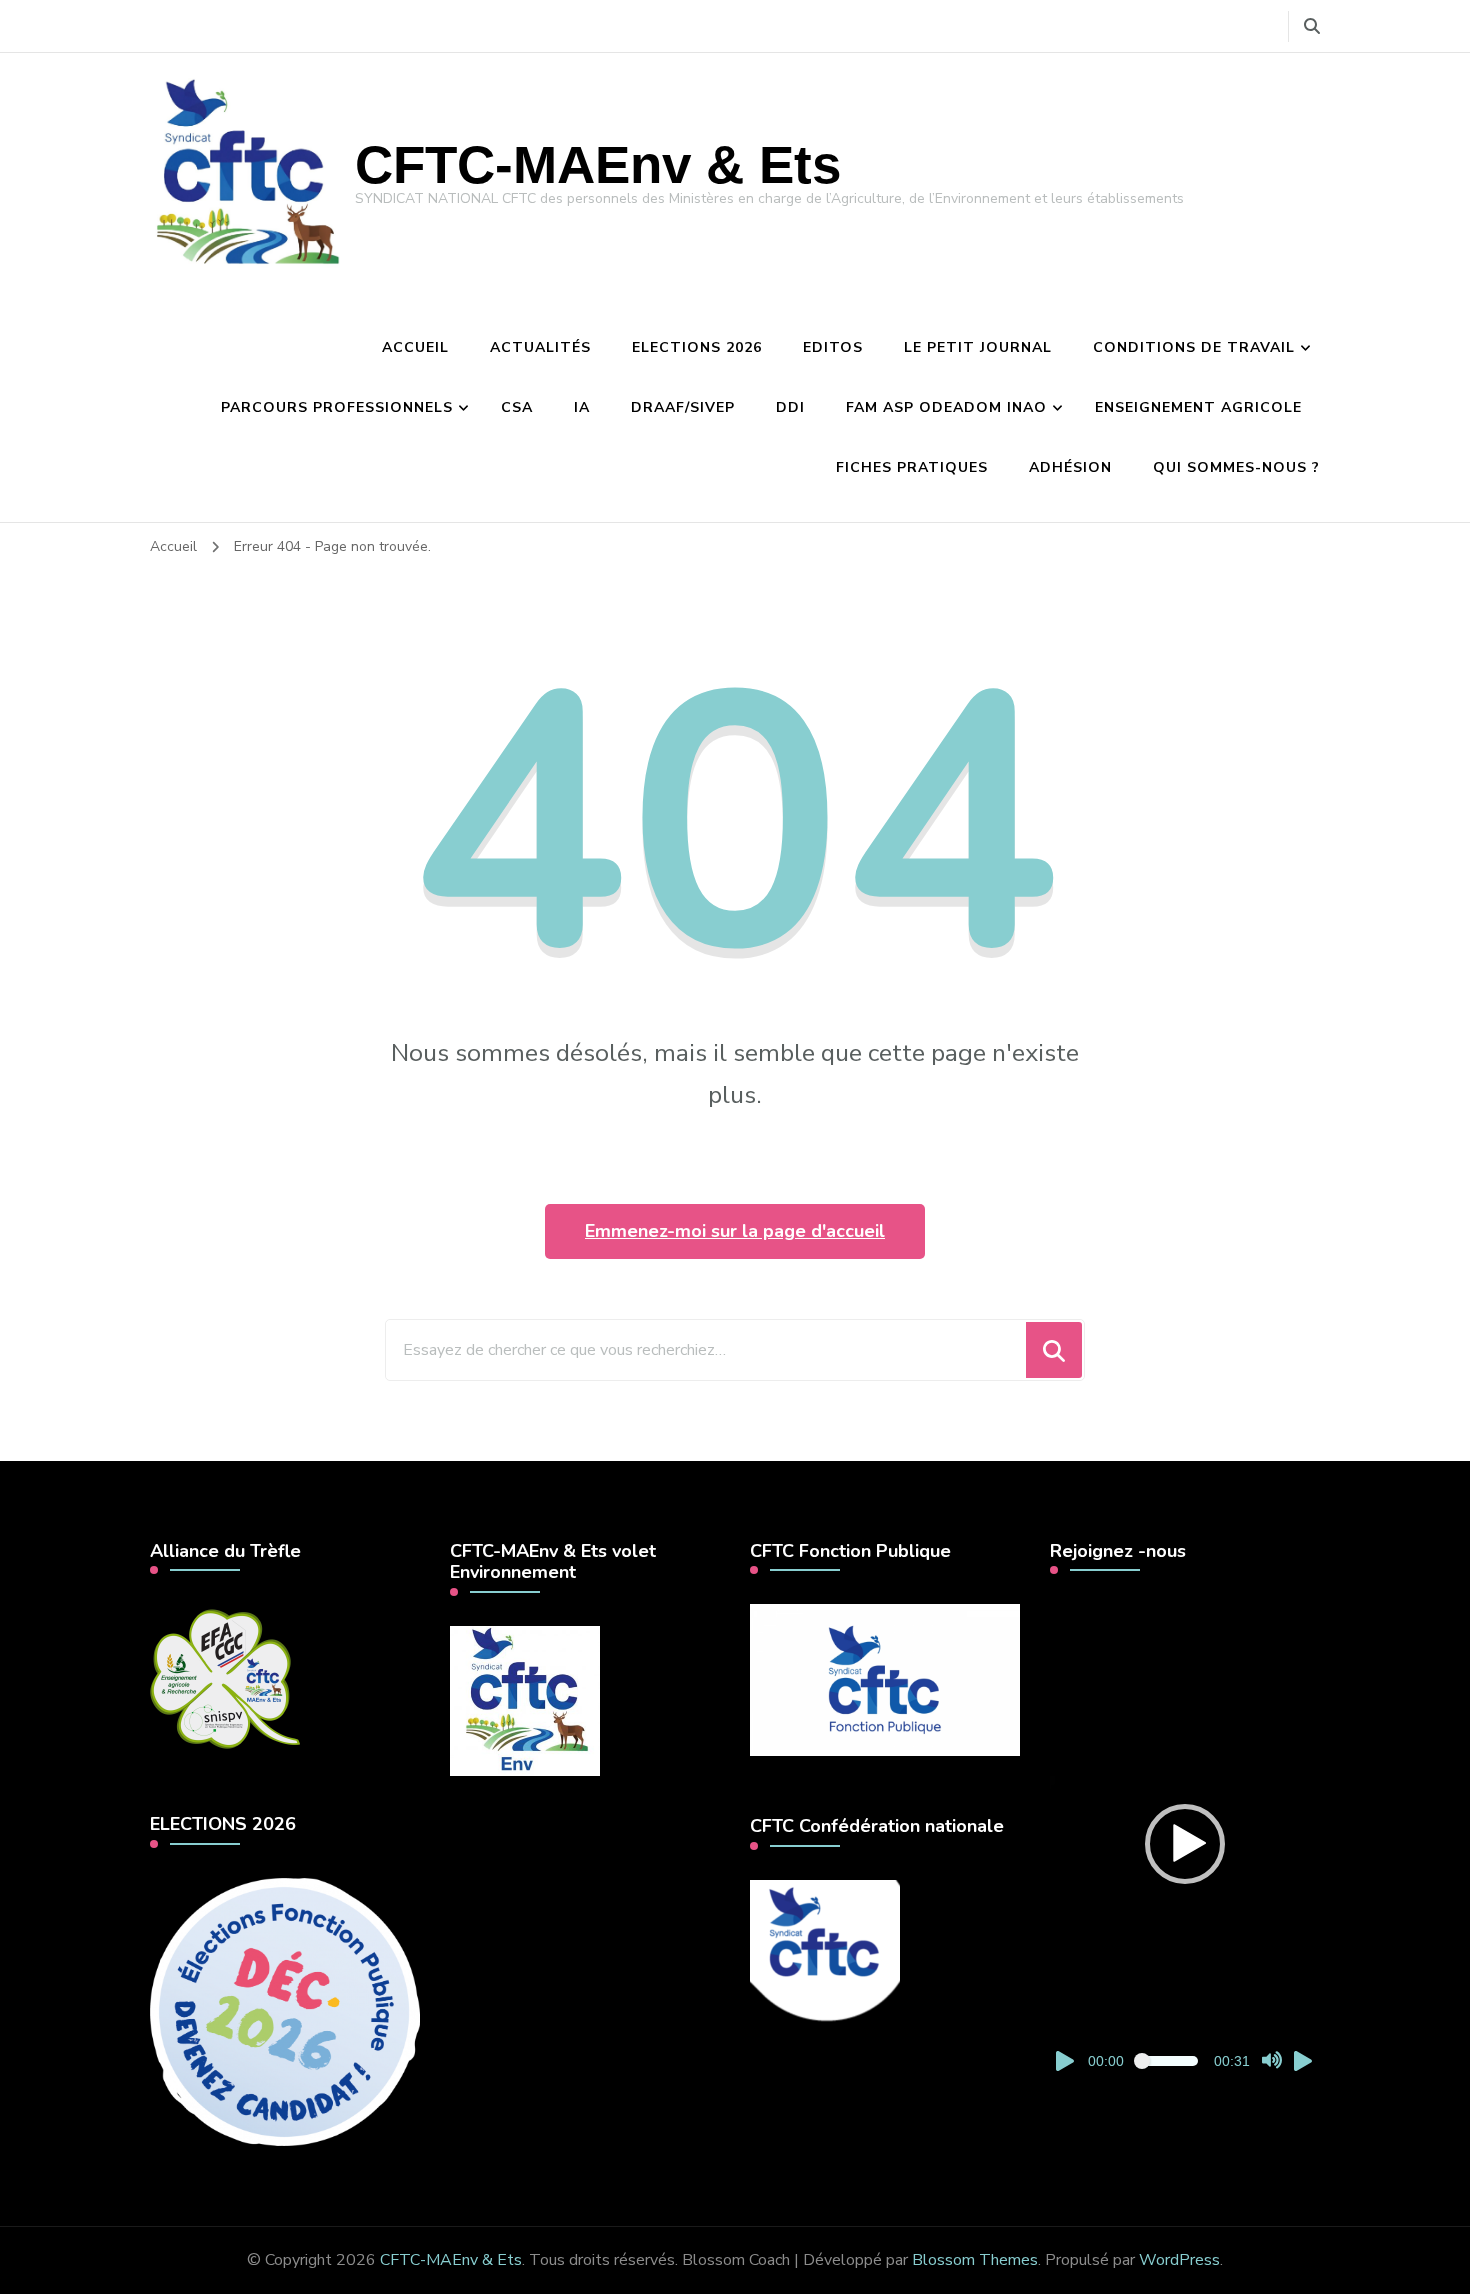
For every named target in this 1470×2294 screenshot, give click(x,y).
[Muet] (1272, 2061)
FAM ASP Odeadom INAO (946, 407)
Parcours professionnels (337, 407)
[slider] (1169, 2061)
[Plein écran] (1304, 2061)
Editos (833, 347)
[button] (1185, 1844)
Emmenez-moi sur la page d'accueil (735, 1231)
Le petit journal (978, 347)
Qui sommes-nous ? (1236, 467)
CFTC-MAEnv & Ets (598, 164)
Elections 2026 (697, 347)
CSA (517, 407)
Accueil (415, 347)
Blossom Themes (975, 2260)
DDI (790, 407)
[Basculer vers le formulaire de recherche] (1312, 26)
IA (582, 407)
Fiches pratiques (912, 467)
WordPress (1179, 2260)
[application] (1185, 1844)
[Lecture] (1066, 2061)
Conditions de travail (1194, 347)
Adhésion (1070, 467)
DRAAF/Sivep (683, 407)
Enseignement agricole (1198, 407)
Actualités (540, 347)
